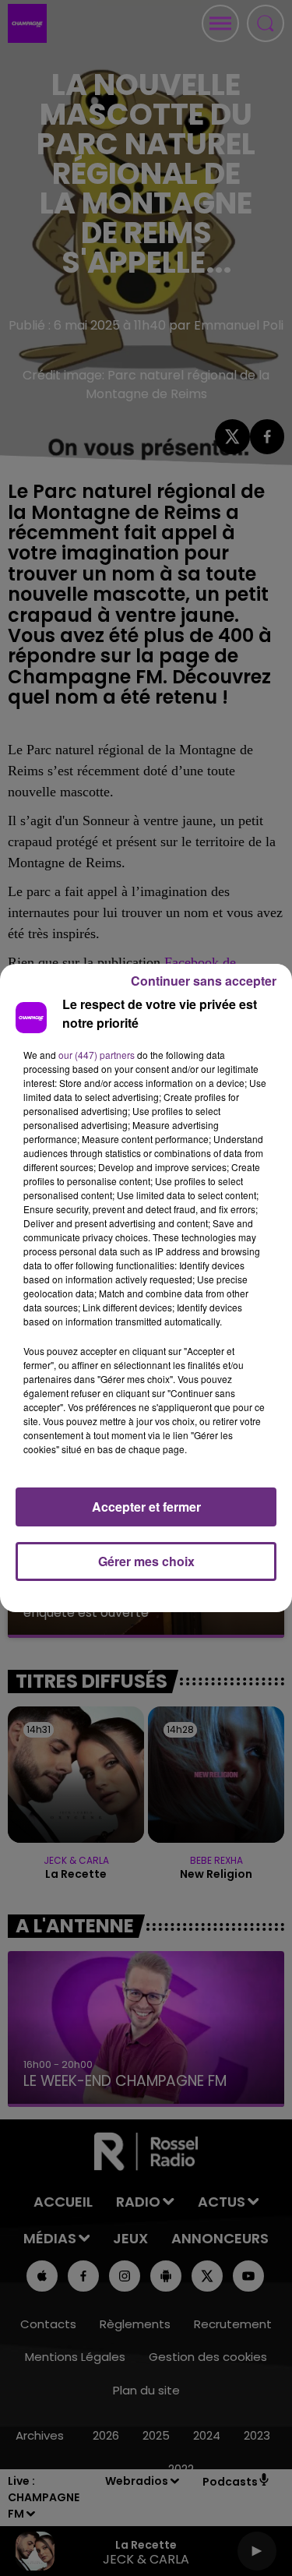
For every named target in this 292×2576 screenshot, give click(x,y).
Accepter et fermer (146, 1507)
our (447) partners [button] (97, 1055)
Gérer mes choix (146, 1561)
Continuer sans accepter (204, 981)
